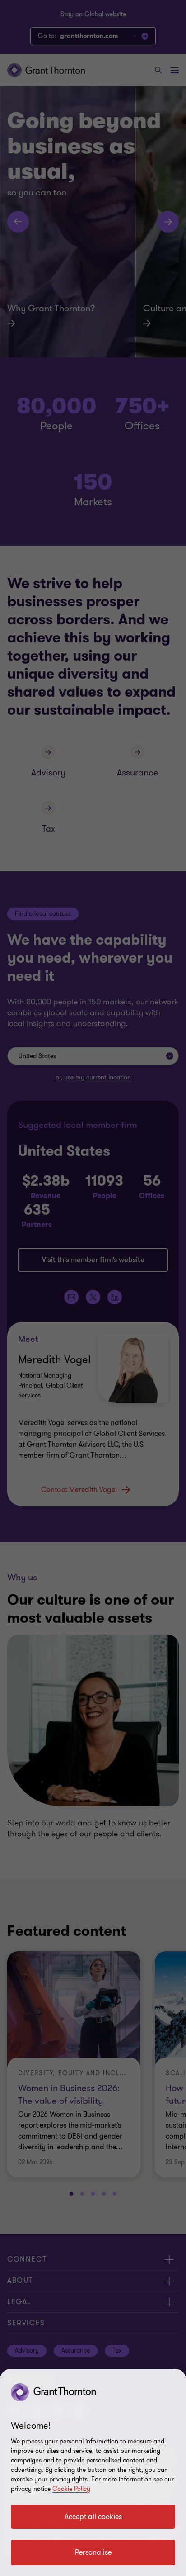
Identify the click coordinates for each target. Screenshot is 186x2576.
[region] (93, 2472)
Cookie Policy (71, 2489)
